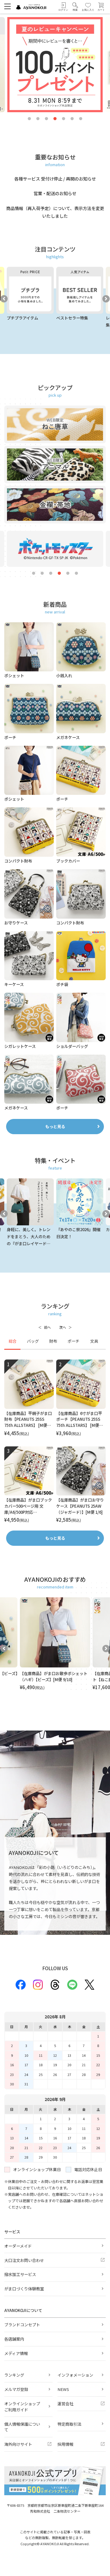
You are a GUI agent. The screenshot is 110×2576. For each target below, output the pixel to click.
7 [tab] (81, 119)
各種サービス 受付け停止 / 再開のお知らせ (55, 179)
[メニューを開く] (7, 6)
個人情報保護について (22, 2427)
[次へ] (66, 1327)
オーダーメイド (18, 2246)
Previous (4, 299)
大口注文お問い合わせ (24, 2260)
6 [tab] (72, 119)
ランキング (14, 2375)
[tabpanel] (55, 1441)
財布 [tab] (53, 1341)
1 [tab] (29, 119)
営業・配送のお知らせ (55, 193)
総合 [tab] (13, 1341)
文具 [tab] (94, 1341)
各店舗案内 (14, 2339)
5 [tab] (64, 119)
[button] (75, 7)
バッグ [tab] (33, 1341)
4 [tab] (55, 119)
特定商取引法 (69, 2424)
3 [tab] (46, 119)
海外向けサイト (18, 2444)
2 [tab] (38, 119)
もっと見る (55, 1126)
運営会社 (65, 2404)
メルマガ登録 (16, 2389)
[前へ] (44, 1327)
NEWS (63, 2389)
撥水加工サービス (20, 2274)
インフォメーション (75, 2375)
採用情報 (65, 2444)
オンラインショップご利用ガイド (22, 2407)
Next (106, 299)
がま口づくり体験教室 (24, 2289)
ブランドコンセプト (22, 2325)
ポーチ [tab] (73, 1341)
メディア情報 (16, 2353)
